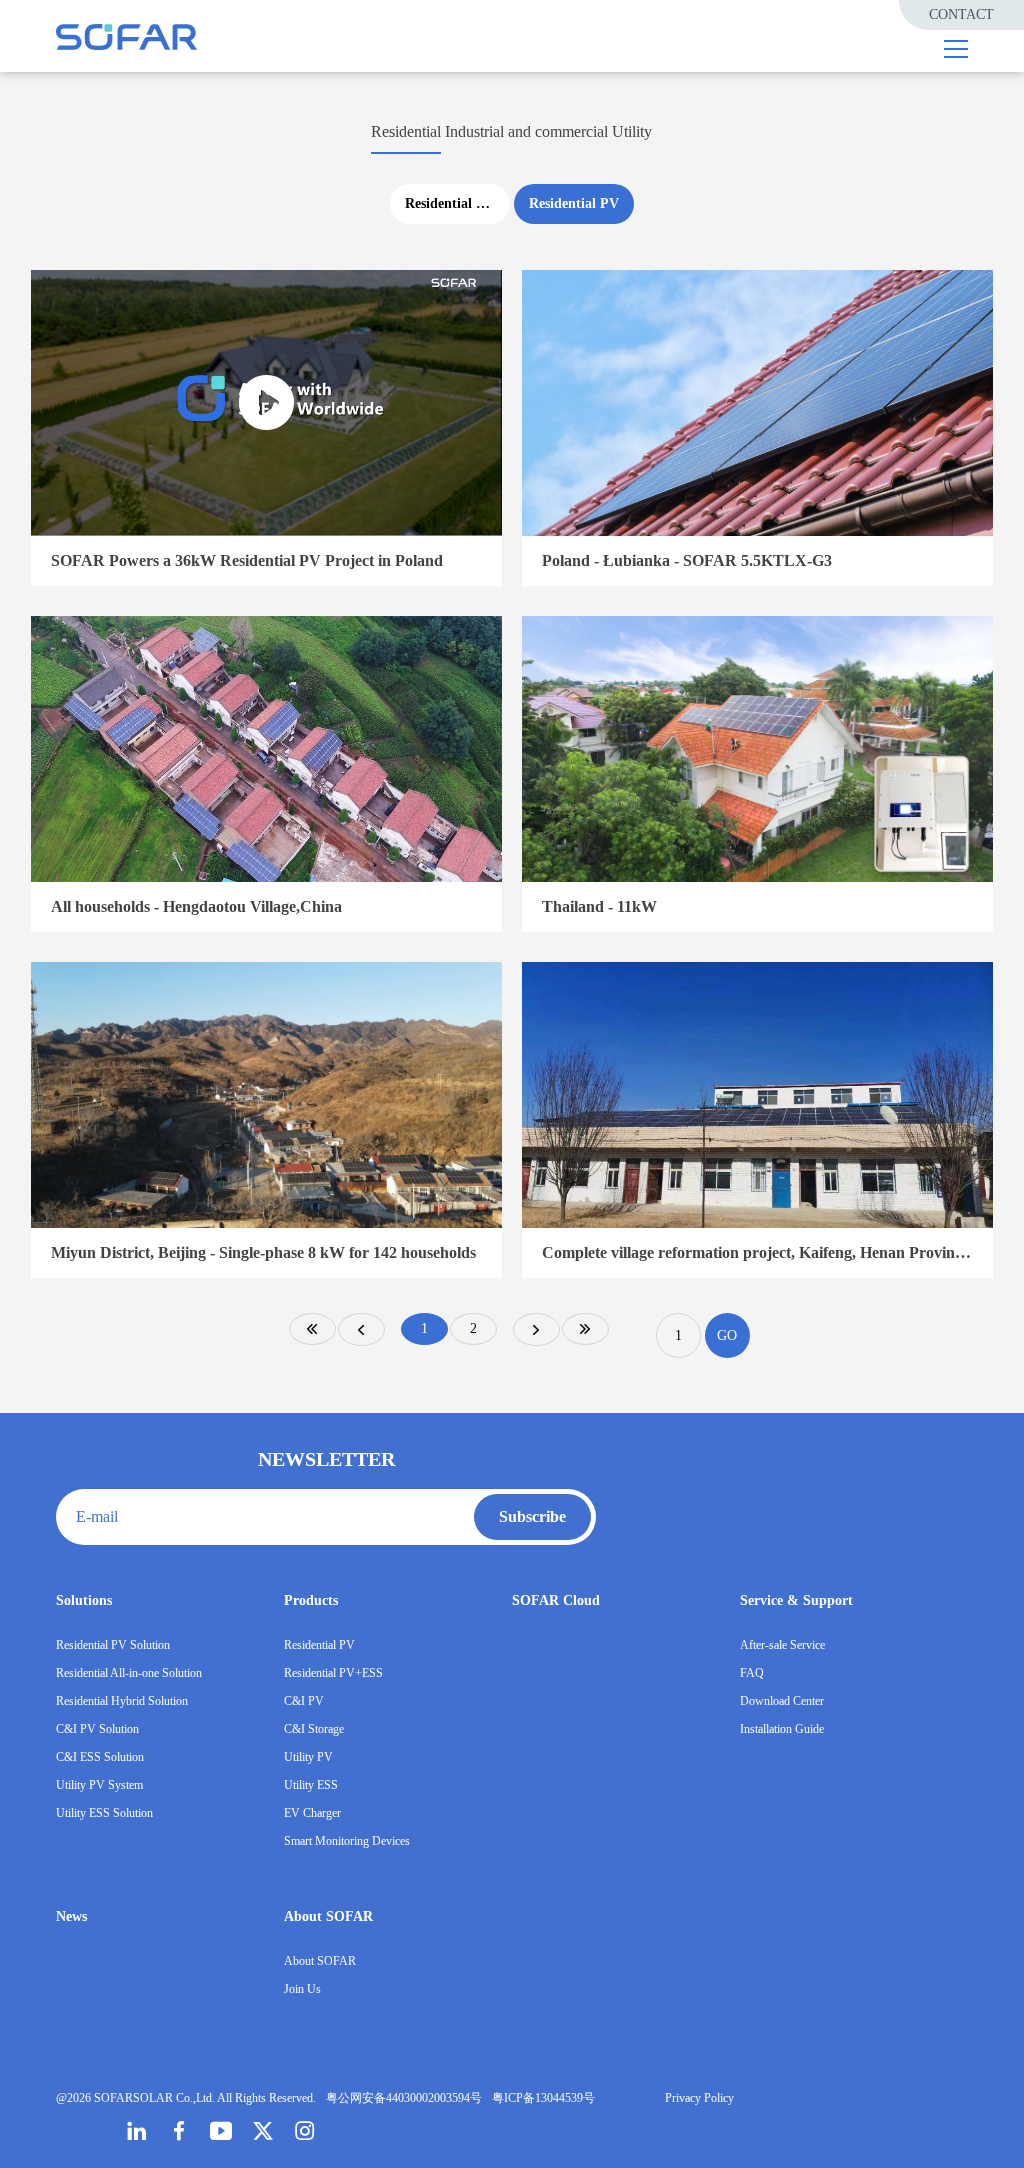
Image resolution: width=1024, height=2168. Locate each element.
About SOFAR (328, 1916)
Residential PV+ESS (333, 1673)
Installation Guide (782, 1729)
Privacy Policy (699, 2098)
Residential (406, 131)
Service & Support (796, 1600)
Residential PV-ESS (457, 203)
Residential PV (574, 203)
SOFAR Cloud (556, 1600)
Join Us (302, 1989)
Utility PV (308, 1757)
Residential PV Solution (113, 1645)
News (71, 1916)
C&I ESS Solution (100, 1757)
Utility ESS (311, 1785)
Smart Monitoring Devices (347, 1841)
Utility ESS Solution (104, 1813)
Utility (632, 131)
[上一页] (361, 1329)
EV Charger (312, 1813)
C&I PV (304, 1701)
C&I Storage (314, 1729)
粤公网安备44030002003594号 (404, 2098)
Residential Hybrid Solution (122, 1701)
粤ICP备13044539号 (543, 2098)
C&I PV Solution (97, 1729)
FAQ (752, 1673)
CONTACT (961, 14)
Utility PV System (99, 1785)
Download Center (782, 1701)
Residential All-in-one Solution (129, 1673)
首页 (312, 1329)
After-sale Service (782, 1645)
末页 (585, 1329)
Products (311, 1600)
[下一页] (536, 1329)
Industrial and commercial (526, 131)
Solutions (84, 1600)
